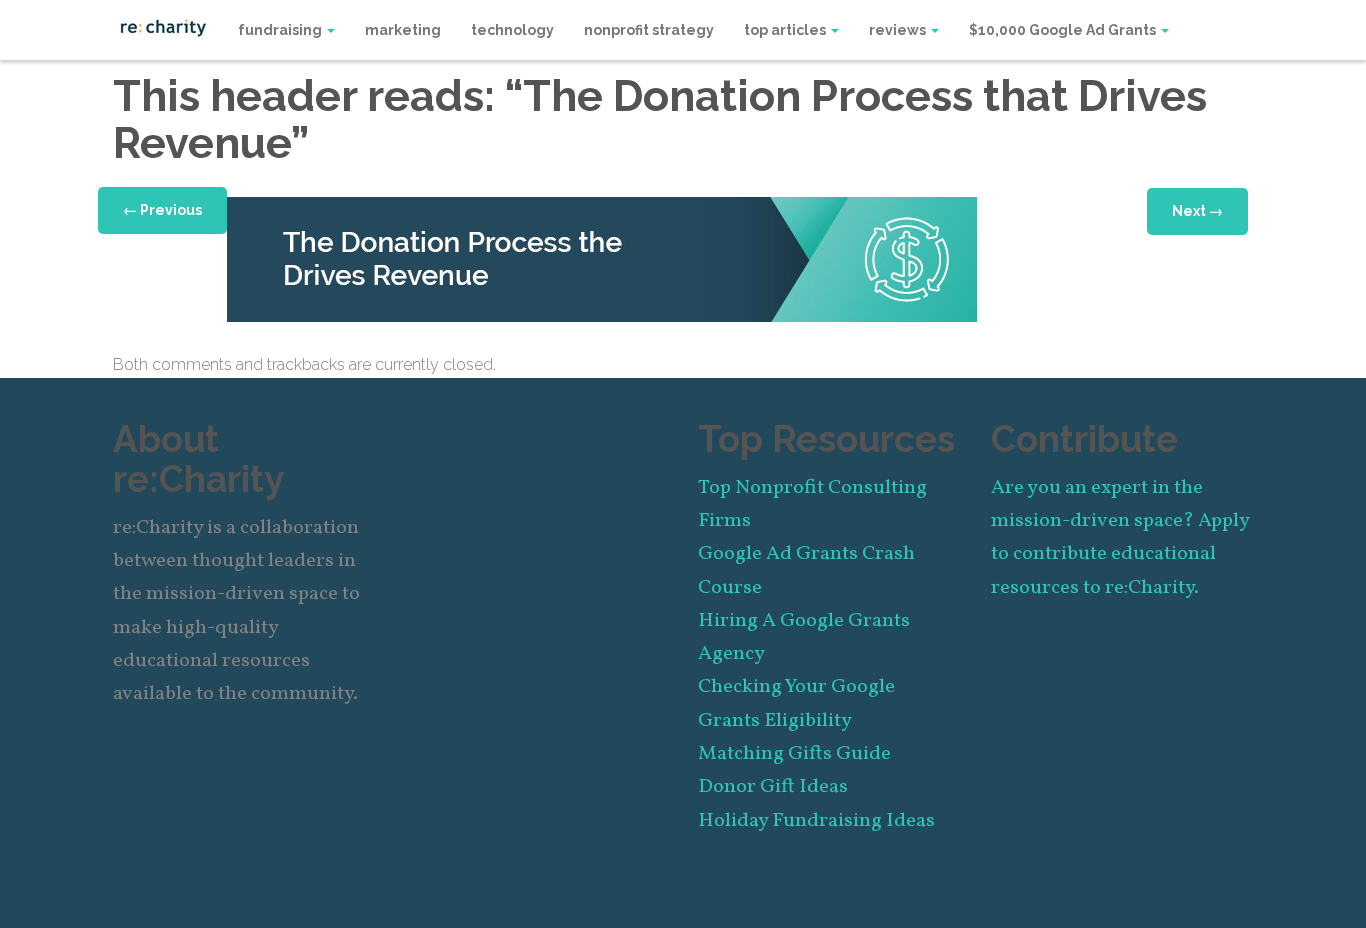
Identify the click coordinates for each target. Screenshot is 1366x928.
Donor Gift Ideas (773, 787)
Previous (162, 210)
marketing (403, 30)
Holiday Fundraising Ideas (816, 821)
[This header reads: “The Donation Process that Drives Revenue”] (602, 257)
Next (1197, 211)
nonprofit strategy (649, 30)
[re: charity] (163, 26)
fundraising (281, 30)
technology (512, 30)
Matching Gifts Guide (794, 754)
